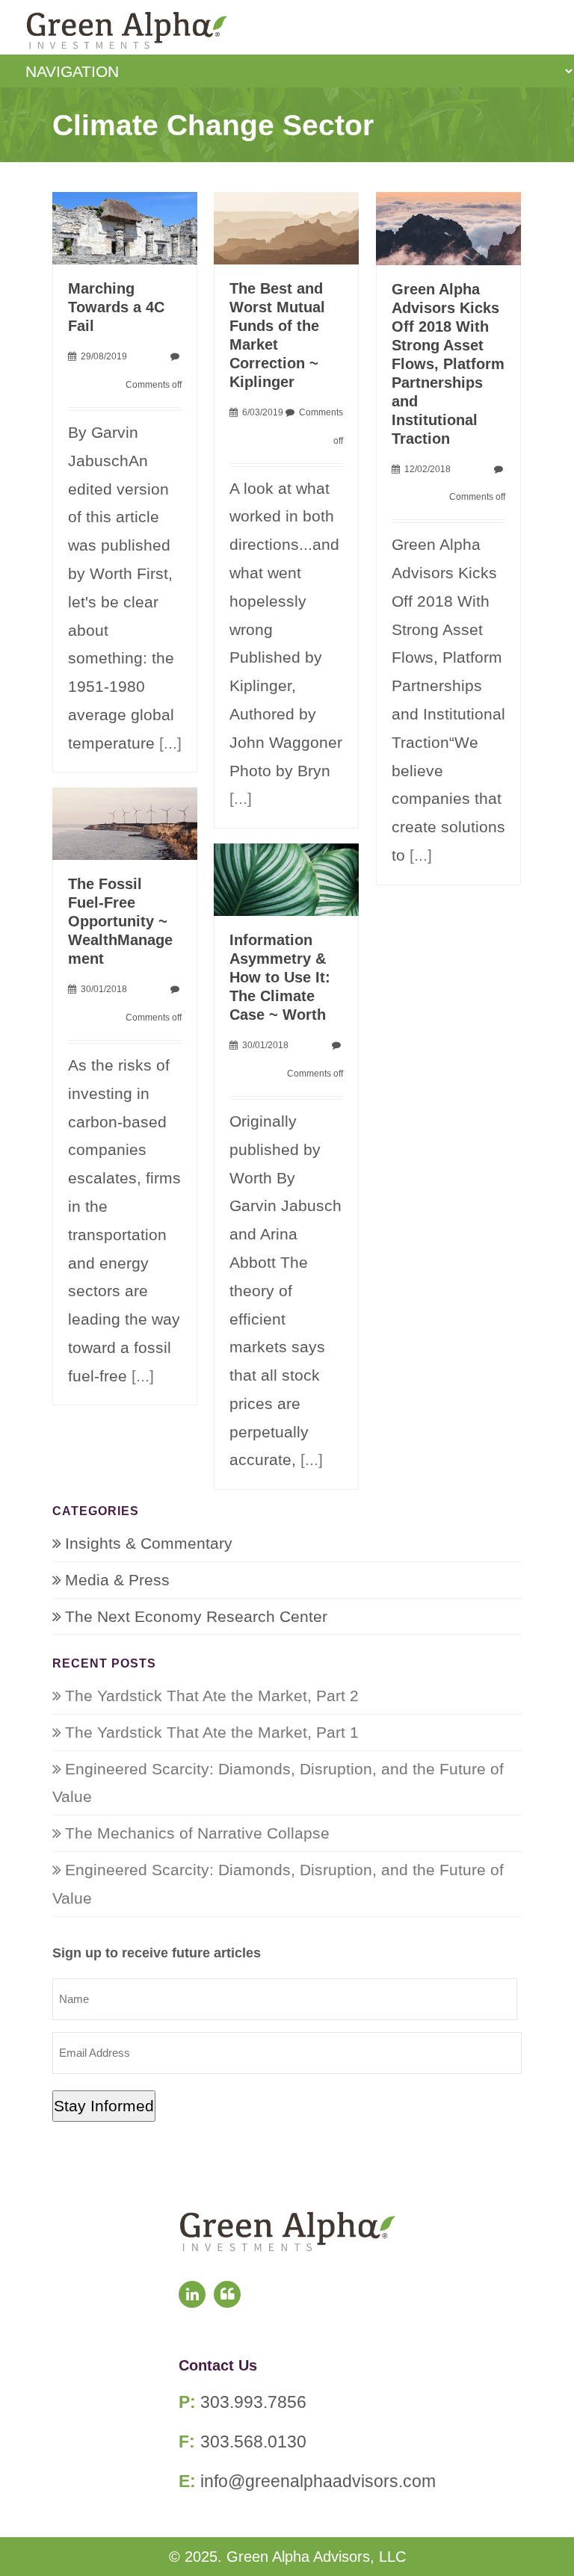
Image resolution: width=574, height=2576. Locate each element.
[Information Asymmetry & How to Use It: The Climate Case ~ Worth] (287, 878)
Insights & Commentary (149, 1543)
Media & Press (117, 1580)
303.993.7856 (253, 2402)
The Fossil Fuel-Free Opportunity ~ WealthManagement (120, 921)
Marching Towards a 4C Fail (116, 307)
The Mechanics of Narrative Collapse (197, 1833)
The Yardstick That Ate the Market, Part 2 (212, 1696)
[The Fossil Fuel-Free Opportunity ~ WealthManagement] (125, 822)
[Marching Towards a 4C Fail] (125, 227)
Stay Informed (104, 2106)
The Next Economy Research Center (196, 1616)
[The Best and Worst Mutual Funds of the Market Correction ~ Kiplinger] (287, 227)
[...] (170, 743)
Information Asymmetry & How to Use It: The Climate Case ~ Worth (280, 977)
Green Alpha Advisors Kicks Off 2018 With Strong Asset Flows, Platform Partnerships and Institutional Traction (448, 364)
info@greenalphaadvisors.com (318, 2481)
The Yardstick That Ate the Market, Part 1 (212, 1732)
